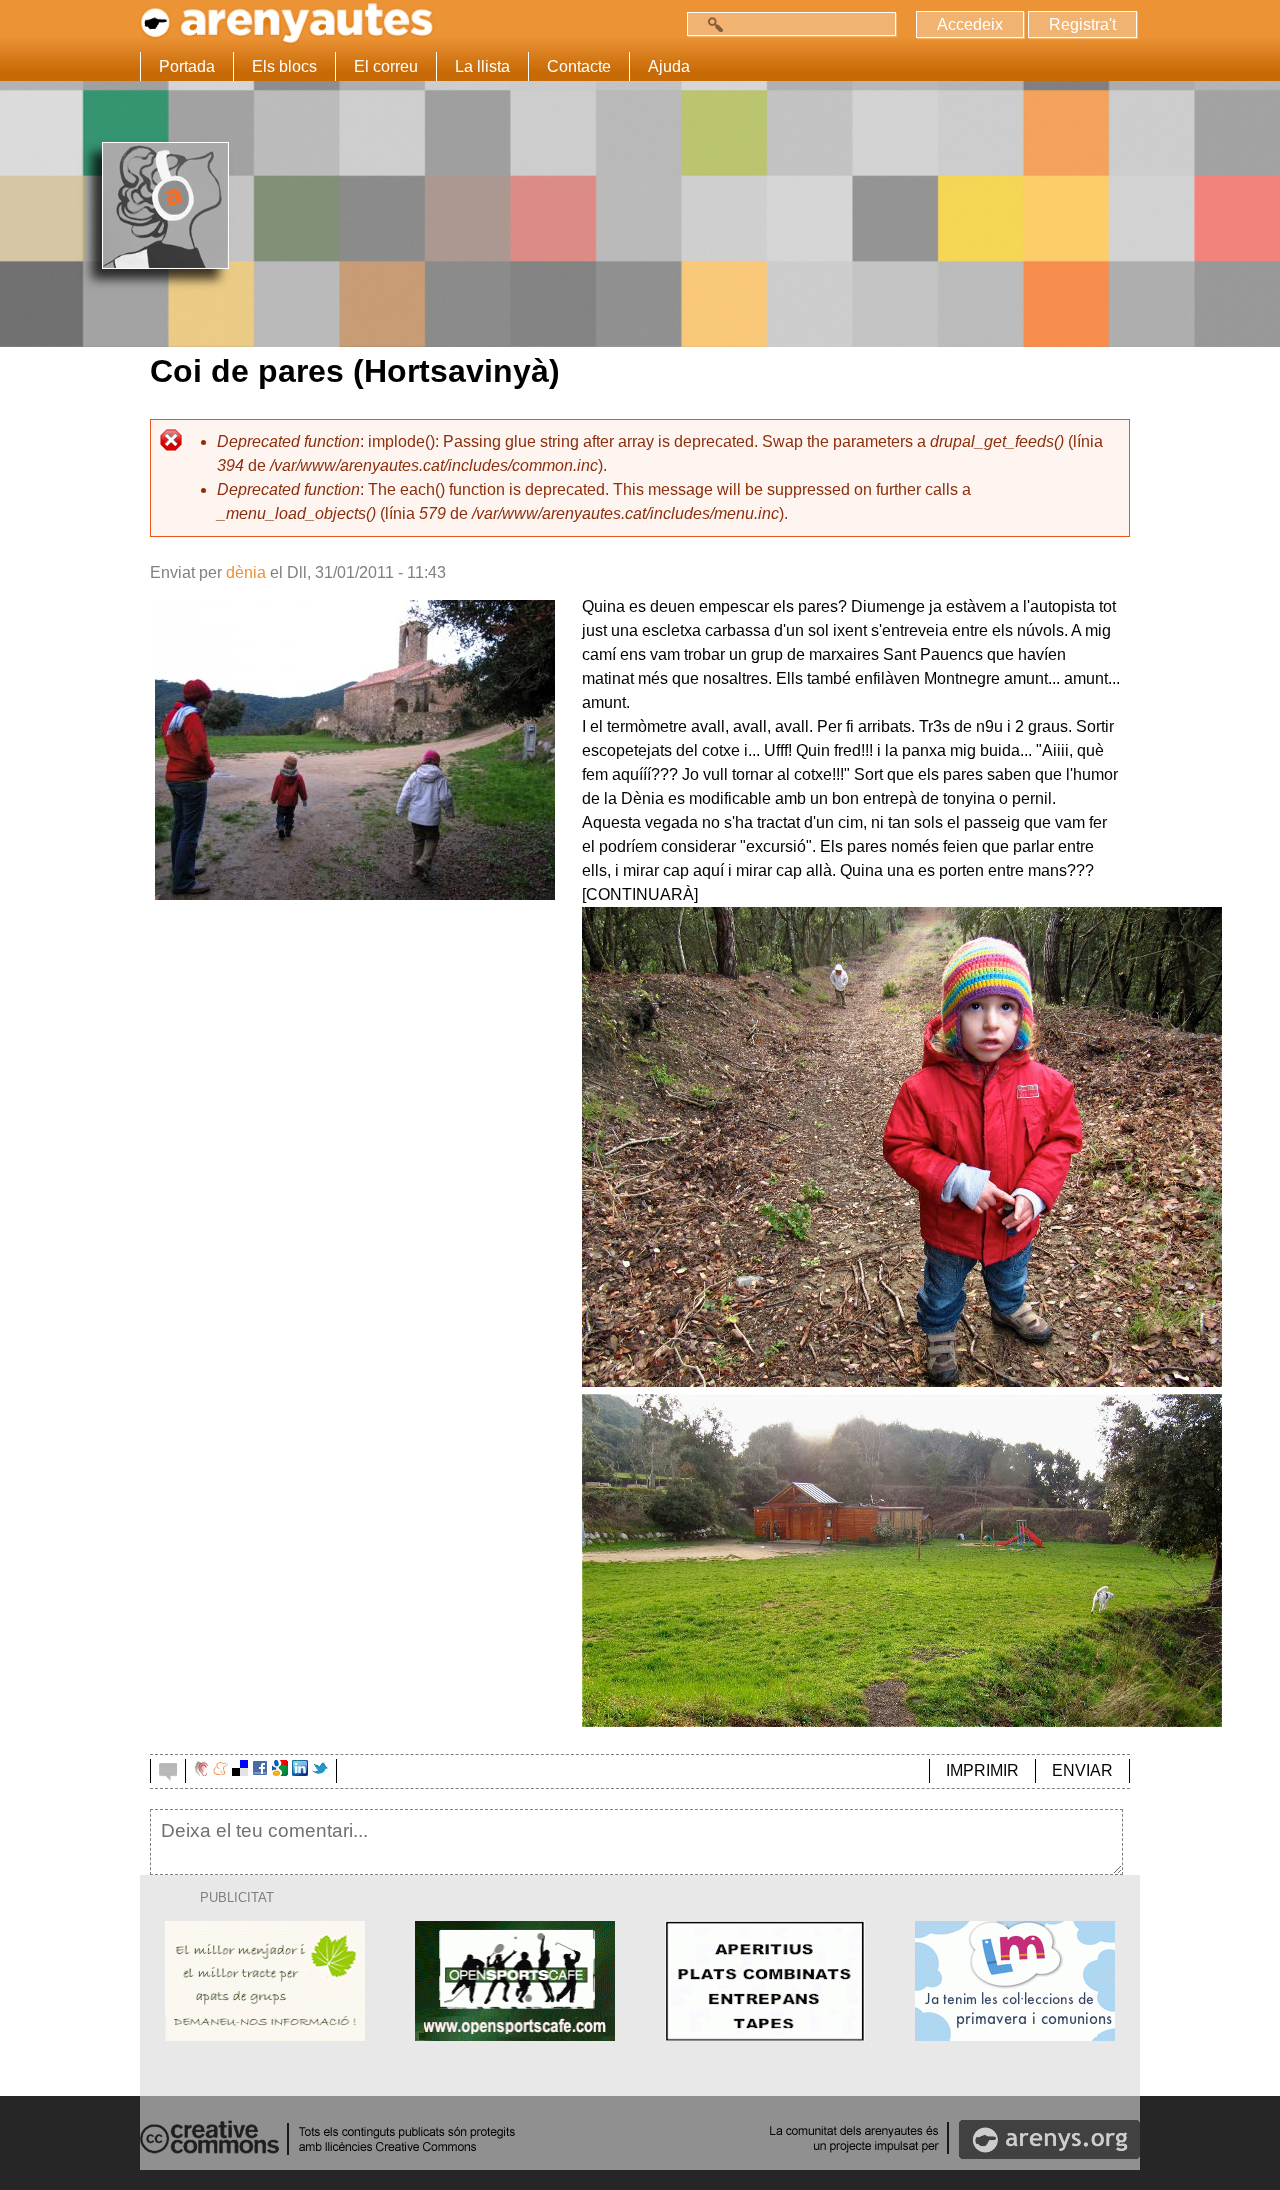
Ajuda (669, 66)
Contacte (579, 66)
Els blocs (284, 66)
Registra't (1082, 24)
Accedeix (970, 24)
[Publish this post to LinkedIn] (300, 1770)
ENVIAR (1082, 1770)
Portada (187, 66)
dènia (246, 572)
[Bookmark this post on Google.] (280, 1770)
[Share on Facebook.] (260, 1770)
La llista (482, 66)
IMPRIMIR (982, 1770)
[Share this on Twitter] (320, 1770)
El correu (386, 66)
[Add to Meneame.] (220, 1770)
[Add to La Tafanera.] (201, 1770)
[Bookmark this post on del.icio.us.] (240, 1770)
